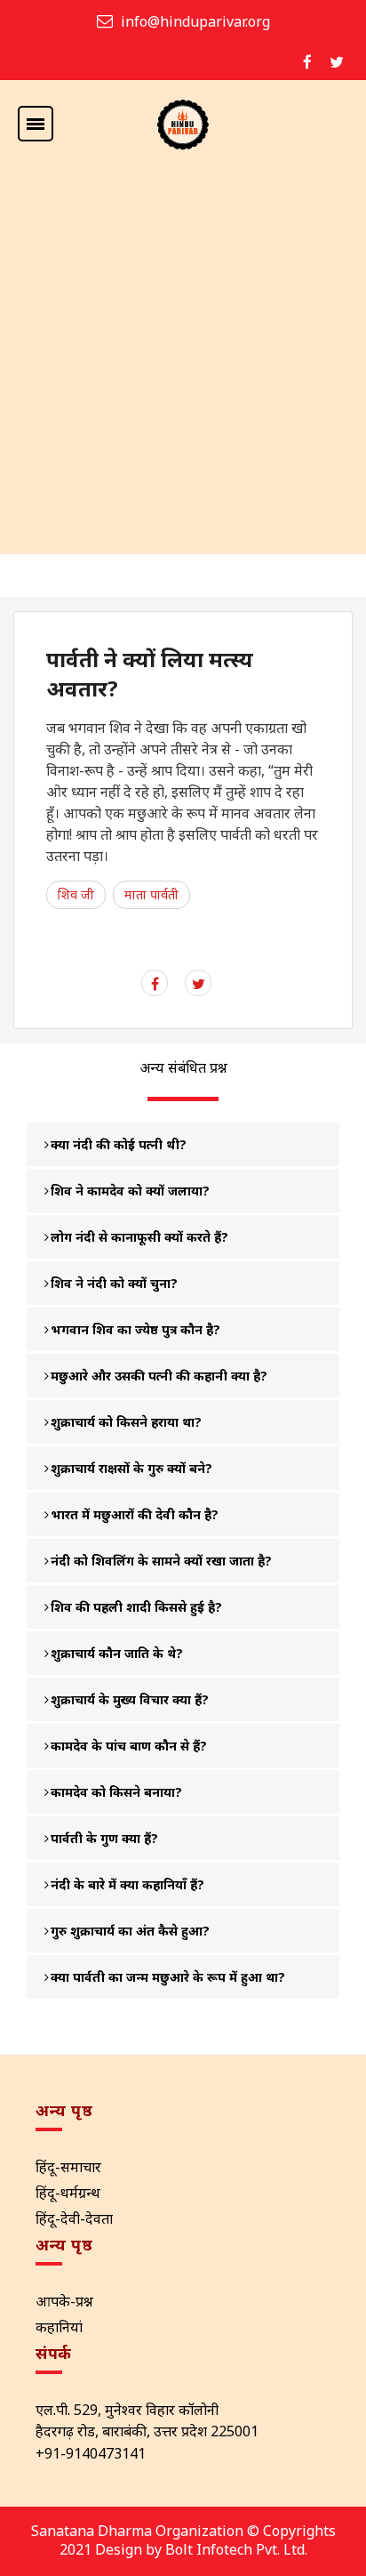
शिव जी (76, 894)
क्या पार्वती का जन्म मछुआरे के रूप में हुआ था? (168, 1977)
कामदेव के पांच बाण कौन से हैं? (129, 1746)
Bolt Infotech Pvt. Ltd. (236, 2549)
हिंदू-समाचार (68, 2167)
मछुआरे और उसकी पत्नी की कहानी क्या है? (159, 1376)
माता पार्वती (151, 894)
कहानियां (59, 2327)
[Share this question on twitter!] (199, 984)
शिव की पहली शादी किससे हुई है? (136, 1607)
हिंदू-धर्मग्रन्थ (68, 2193)
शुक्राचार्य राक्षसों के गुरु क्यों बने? (131, 1468)
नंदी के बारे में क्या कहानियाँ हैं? (127, 1884)
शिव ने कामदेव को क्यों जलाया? (130, 1191)
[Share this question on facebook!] (155, 984)
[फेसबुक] (307, 62)
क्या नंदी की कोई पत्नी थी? (119, 1144)
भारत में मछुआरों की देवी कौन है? (135, 1514)
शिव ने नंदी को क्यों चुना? (114, 1283)
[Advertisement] (183, 362)
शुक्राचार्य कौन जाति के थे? (117, 1653)
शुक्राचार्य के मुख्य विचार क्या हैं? (130, 1699)
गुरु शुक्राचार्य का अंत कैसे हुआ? (130, 1931)
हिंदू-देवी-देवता (74, 2218)
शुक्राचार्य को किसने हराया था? (126, 1422)
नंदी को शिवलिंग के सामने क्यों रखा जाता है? (161, 1561)
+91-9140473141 (91, 2453)
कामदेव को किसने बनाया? (116, 1792)
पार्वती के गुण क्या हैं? (104, 1838)
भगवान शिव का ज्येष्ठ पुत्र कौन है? (135, 1329)
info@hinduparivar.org (195, 21)
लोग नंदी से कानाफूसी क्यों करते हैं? (139, 1237)
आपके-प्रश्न (64, 2301)
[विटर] (337, 62)
